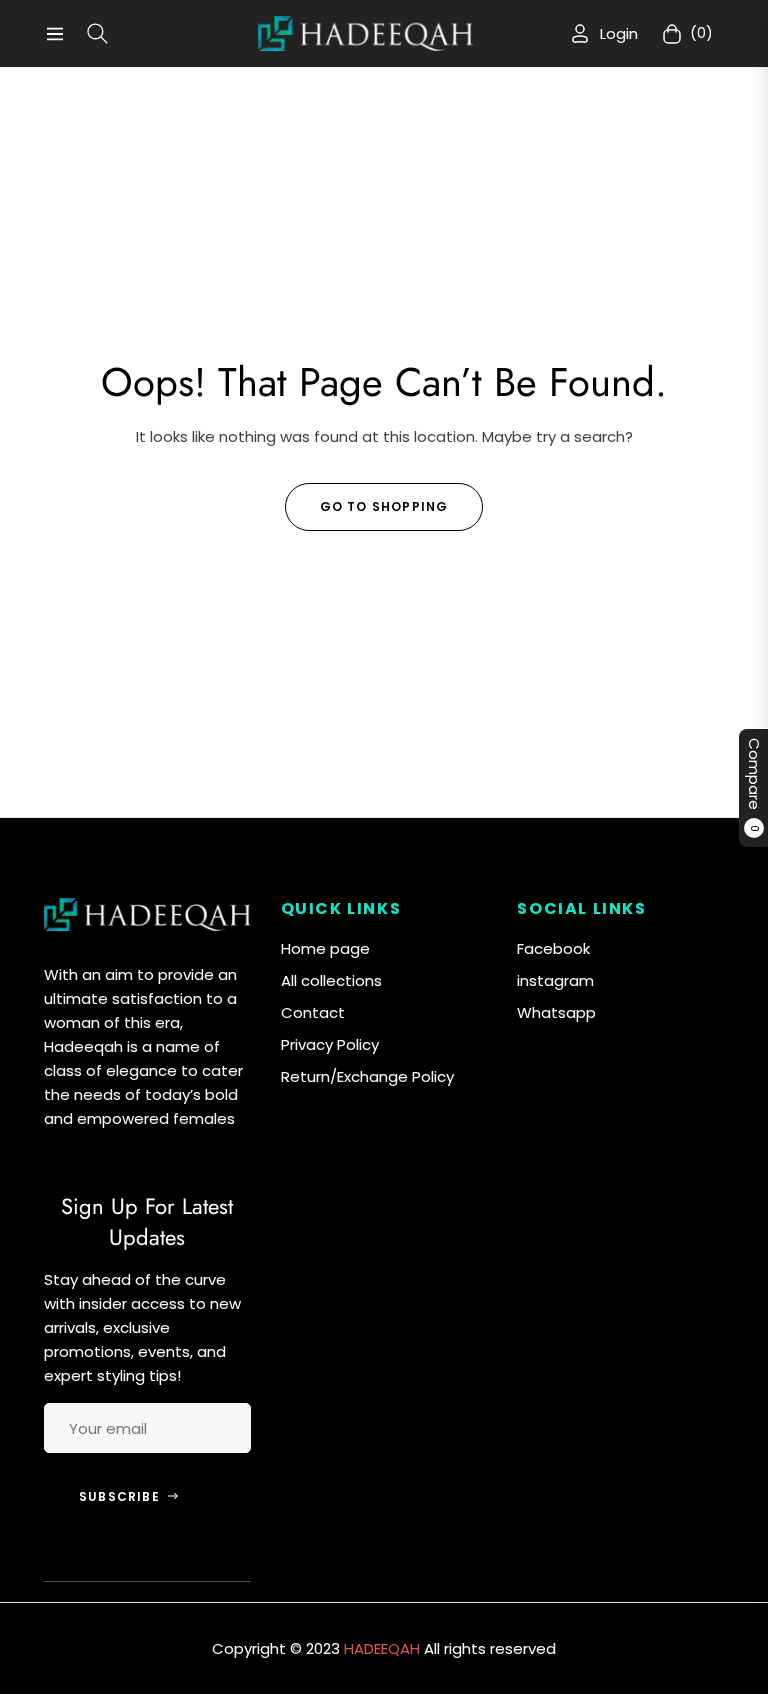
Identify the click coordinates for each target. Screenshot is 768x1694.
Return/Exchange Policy (367, 1076)
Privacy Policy (330, 1044)
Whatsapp (556, 1012)
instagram (555, 980)
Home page (325, 948)
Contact (313, 1012)
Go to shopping (384, 506)
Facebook (553, 948)
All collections (331, 980)
